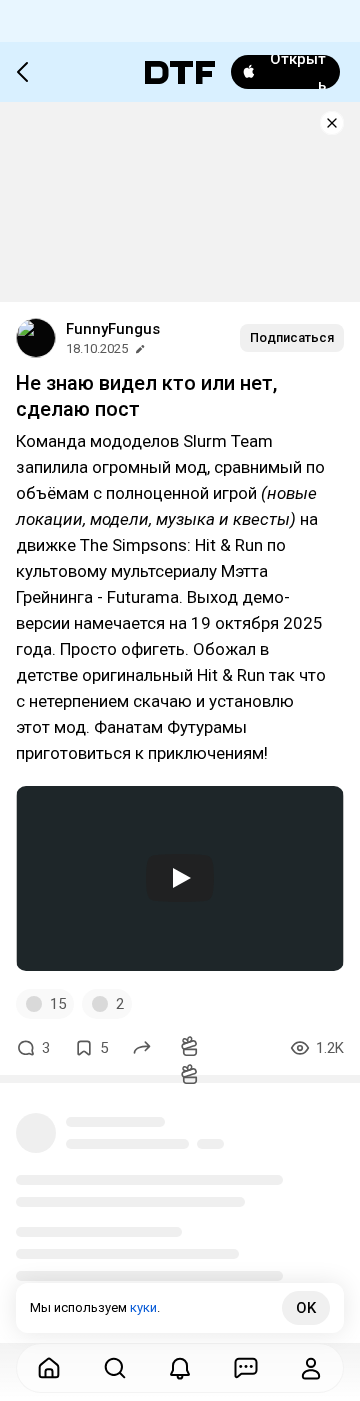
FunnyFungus (113, 329)
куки (143, 1307)
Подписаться (292, 337)
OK (306, 1308)
